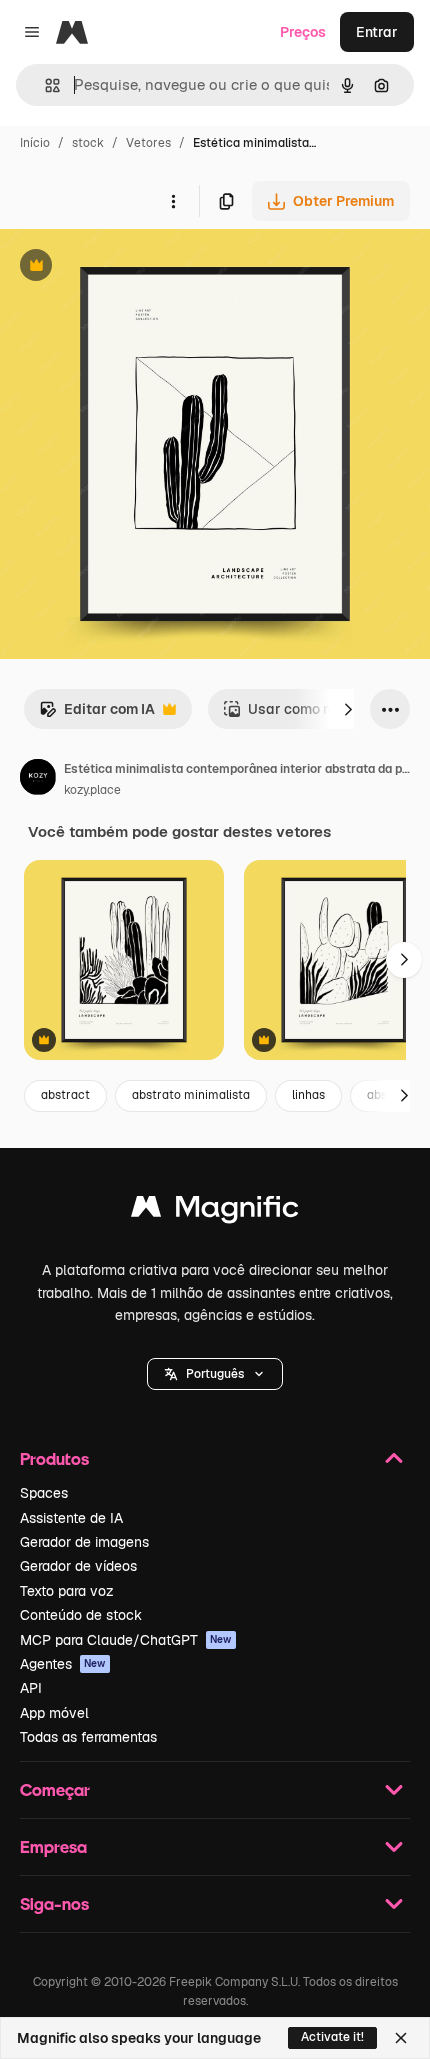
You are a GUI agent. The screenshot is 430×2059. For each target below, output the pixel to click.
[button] (215, 1374)
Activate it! (332, 2037)
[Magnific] (215, 1211)
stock (88, 143)
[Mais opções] (173, 201)
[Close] (401, 2038)
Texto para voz (67, 1591)
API (31, 1688)
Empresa (53, 1846)
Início (35, 143)
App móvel (54, 1713)
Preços (303, 32)
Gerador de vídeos (78, 1566)
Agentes (63, 1664)
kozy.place (92, 790)
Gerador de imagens (84, 1542)
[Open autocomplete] (44, 85)
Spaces (44, 1493)
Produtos (54, 1458)
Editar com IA (97, 714)
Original (128, 267)
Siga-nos (54, 1903)
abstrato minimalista (191, 1095)
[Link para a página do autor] (38, 780)
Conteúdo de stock (81, 1615)
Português (215, 1374)
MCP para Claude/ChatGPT (126, 1640)
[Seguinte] (348, 709)
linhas (308, 1095)
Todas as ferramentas (88, 1737)
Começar (55, 1789)
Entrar (377, 32)
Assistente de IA (71, 1518)
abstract (65, 1095)
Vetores (148, 143)
